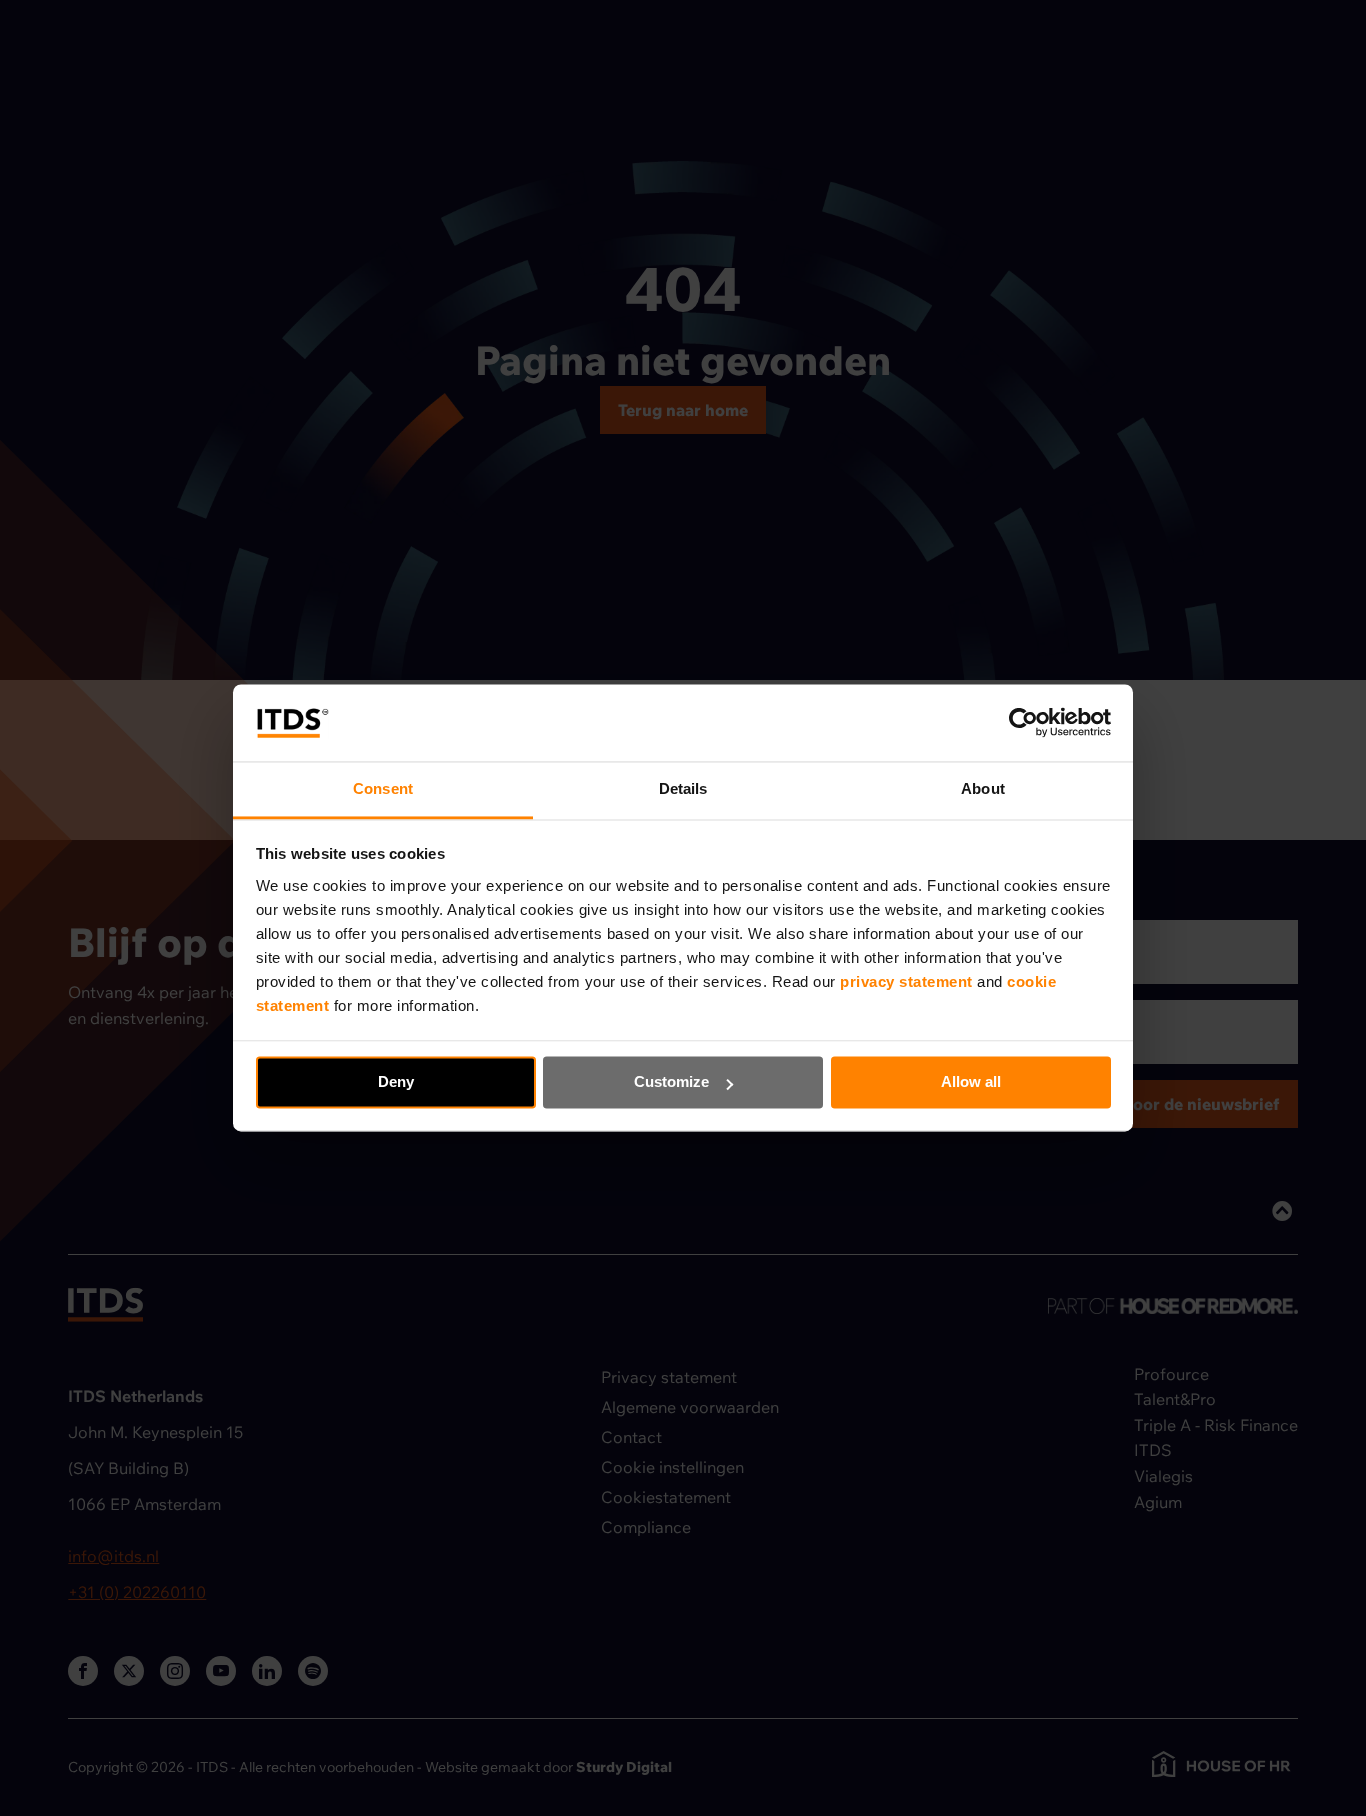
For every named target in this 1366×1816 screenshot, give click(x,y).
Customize (671, 1082)
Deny (396, 1082)
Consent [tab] (383, 788)
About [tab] (983, 788)
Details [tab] (683, 788)
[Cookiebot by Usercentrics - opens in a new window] (1023, 723)
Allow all (971, 1082)
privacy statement (908, 981)
